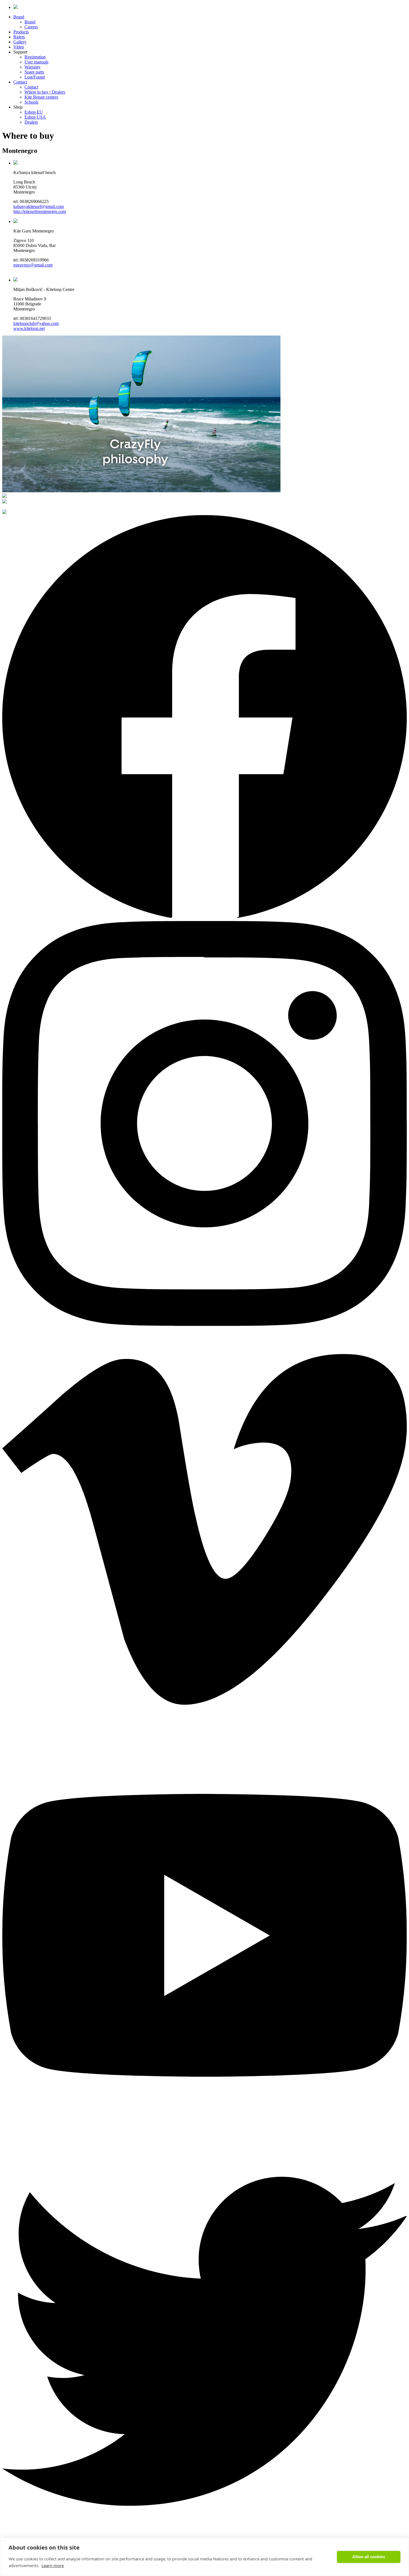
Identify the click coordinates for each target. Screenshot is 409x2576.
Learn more (53, 2565)
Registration (35, 57)
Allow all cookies (369, 2557)
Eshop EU (34, 112)
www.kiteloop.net (29, 328)
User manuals (36, 62)
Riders (19, 37)
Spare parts (34, 72)
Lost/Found (35, 77)
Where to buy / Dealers (45, 92)
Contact (20, 82)
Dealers (31, 122)
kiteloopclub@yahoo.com (36, 323)
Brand (19, 17)
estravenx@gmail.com (33, 265)
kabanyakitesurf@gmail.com (39, 206)
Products (21, 32)
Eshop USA (35, 117)
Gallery (20, 42)
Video (19, 47)
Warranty (33, 67)
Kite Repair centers (41, 97)
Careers (31, 27)
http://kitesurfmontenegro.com (40, 211)
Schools (31, 102)
